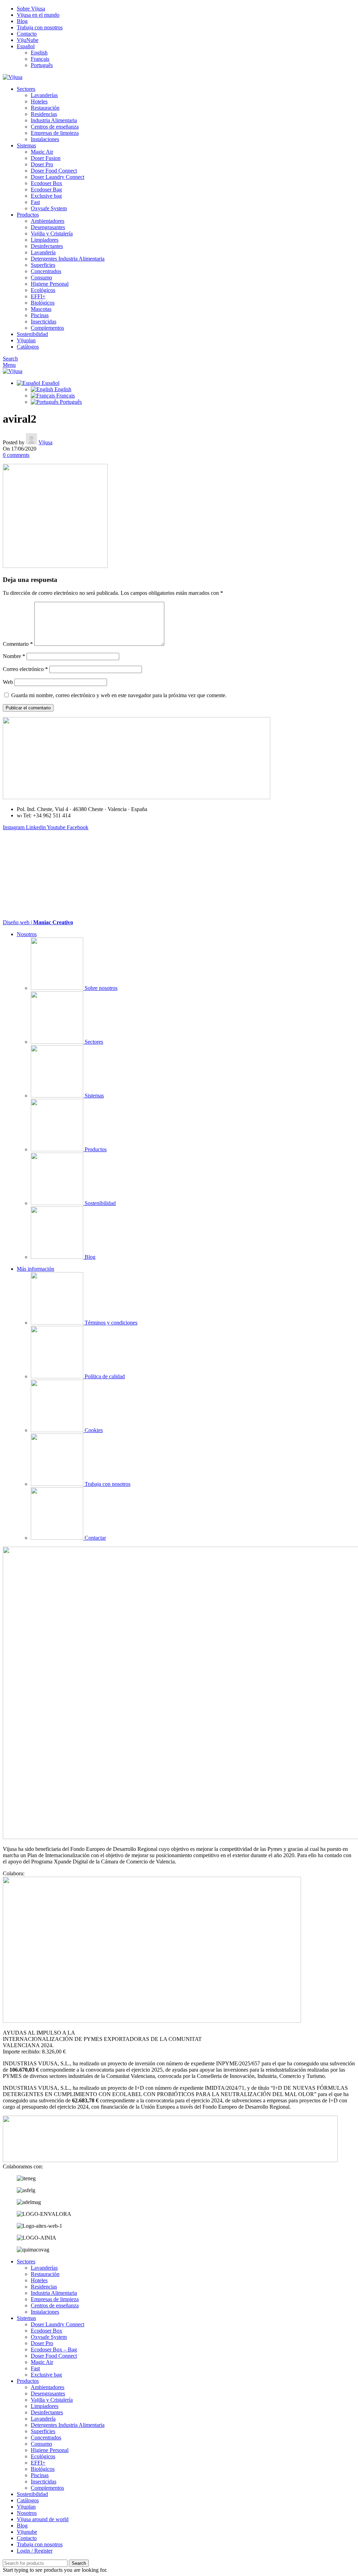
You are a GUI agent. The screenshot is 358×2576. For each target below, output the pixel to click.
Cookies (93, 1430)
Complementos (47, 328)
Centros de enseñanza (55, 127)
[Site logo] (13, 77)
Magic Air (42, 152)
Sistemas (94, 1096)
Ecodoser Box (46, 183)
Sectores (93, 1042)
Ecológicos (43, 290)
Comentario (18, 644)
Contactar (95, 1538)
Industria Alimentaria (54, 120)
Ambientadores (48, 221)
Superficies (43, 265)
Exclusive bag (46, 196)
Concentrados (46, 271)
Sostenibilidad (99, 1203)
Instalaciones (45, 139)
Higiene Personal (50, 284)
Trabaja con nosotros (107, 1484)
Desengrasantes (48, 227)
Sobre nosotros (100, 988)
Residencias (44, 114)
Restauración (45, 108)
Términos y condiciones (110, 1323)
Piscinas (40, 315)
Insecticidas (44, 322)
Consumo (41, 278)
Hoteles (39, 101)
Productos (95, 1149)
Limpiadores (45, 240)
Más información (35, 1269)
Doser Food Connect (54, 171)
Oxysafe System (49, 208)
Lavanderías (44, 95)
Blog (89, 1257)
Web (8, 682)
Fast (35, 202)
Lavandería (43, 252)
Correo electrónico (25, 669)
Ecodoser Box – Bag (54, 2349)
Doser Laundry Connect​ (58, 177)
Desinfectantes (47, 246)
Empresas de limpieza (55, 133)
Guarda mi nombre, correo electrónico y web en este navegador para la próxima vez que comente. (119, 695)
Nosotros (27, 934)
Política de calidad (104, 1376)
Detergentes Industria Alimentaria (68, 259)
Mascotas (41, 309)
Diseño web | (38, 922)
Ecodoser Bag (46, 189)
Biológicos (43, 303)
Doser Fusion (46, 158)
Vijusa (45, 442)
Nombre (14, 656)
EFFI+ (38, 296)
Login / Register (35, 2551)
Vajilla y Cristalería (52, 233)
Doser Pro (42, 164)
